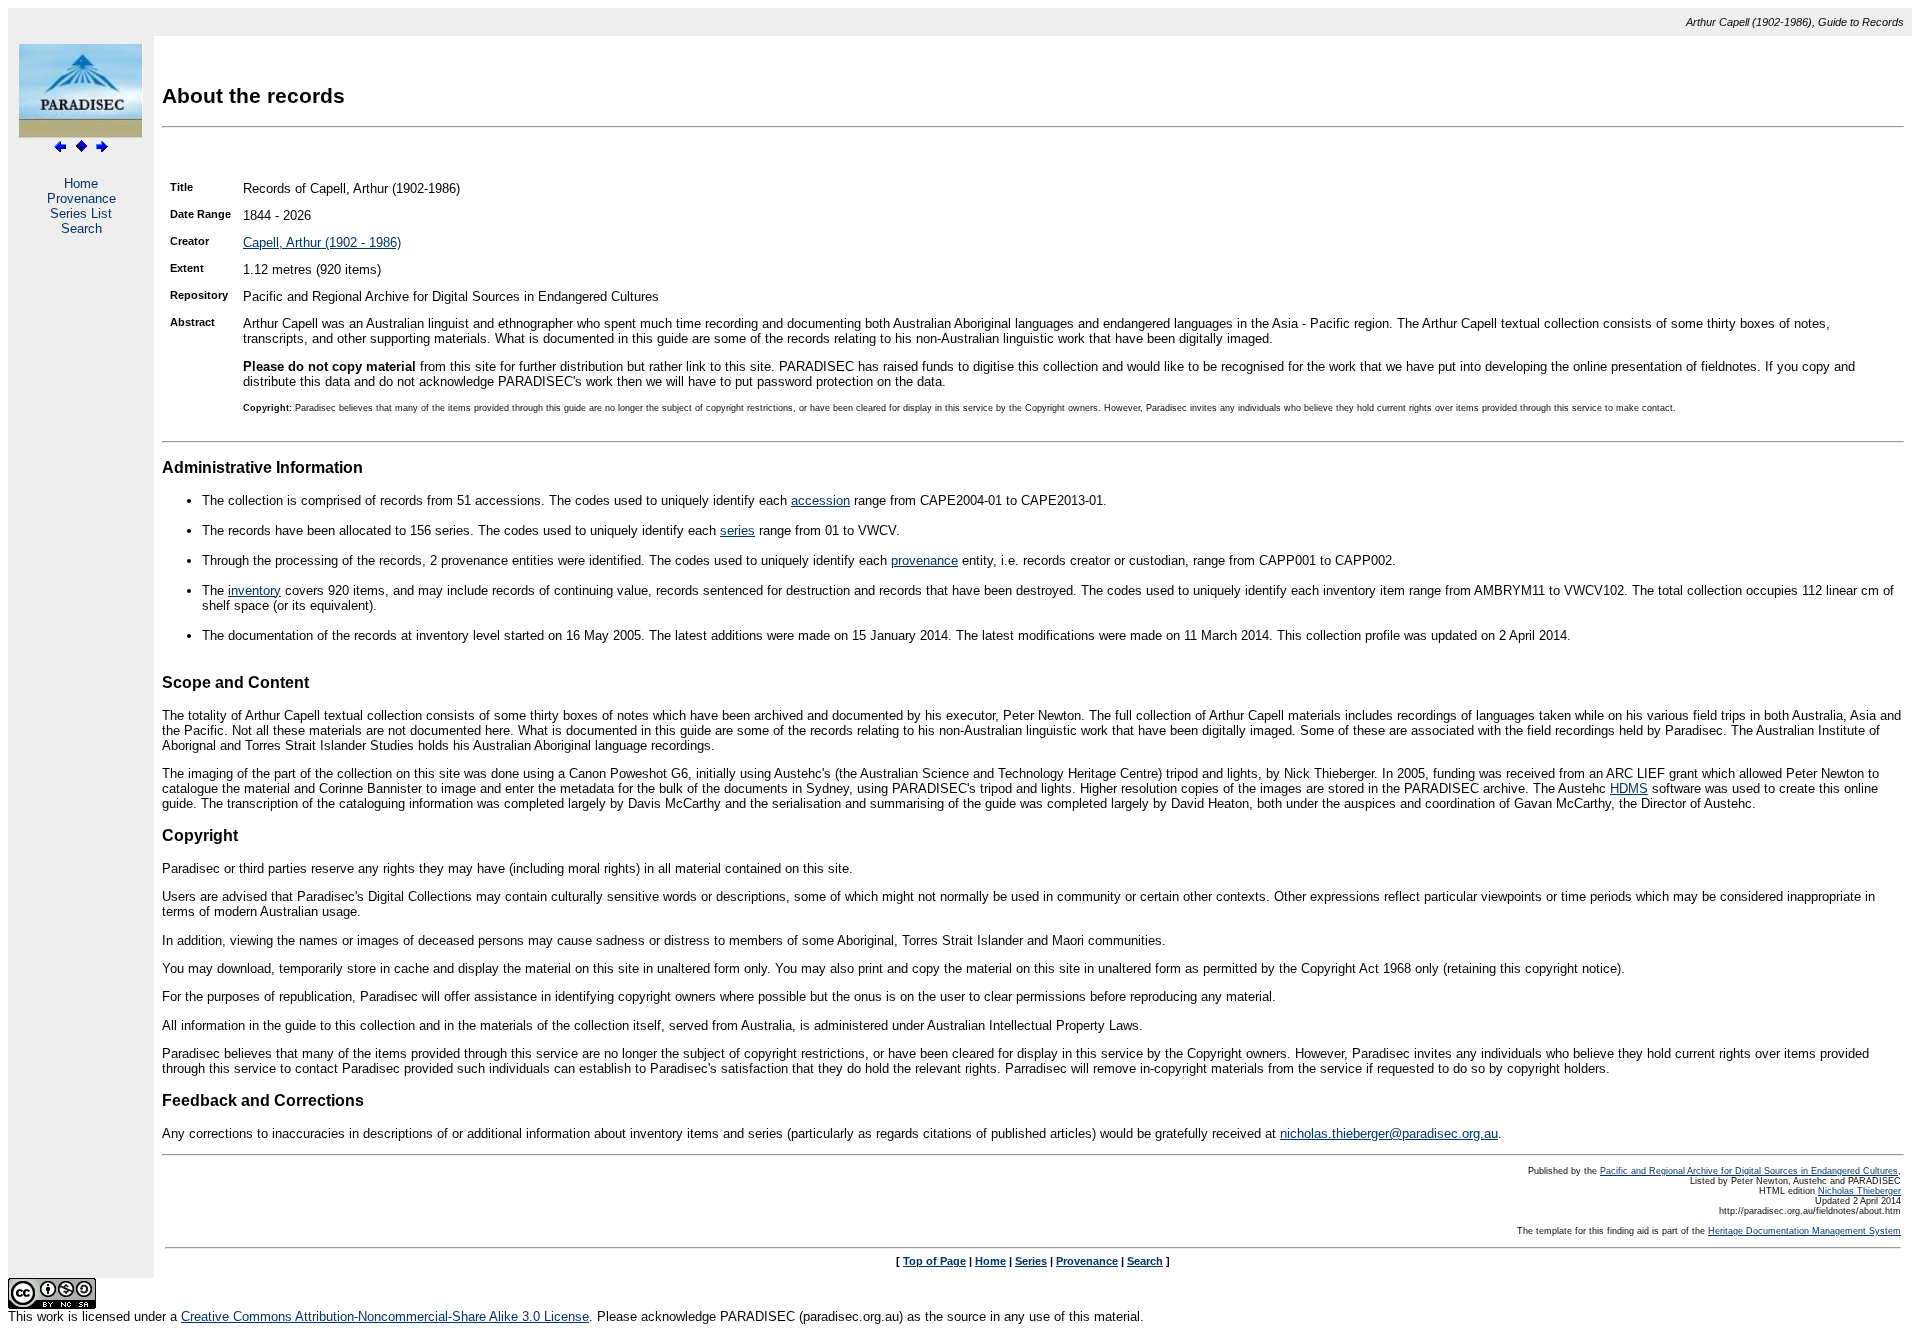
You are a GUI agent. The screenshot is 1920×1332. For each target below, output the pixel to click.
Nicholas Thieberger (1859, 1191)
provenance (924, 560)
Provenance (81, 198)
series (737, 530)
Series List (81, 213)
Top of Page (934, 1261)
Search (81, 228)
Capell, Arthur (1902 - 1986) (322, 242)
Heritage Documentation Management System (1804, 1231)
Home (81, 183)
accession (820, 500)
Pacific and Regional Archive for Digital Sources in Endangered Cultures (1749, 1171)
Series (1031, 1261)
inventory (254, 590)
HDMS (1629, 788)
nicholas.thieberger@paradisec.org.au (1389, 1133)
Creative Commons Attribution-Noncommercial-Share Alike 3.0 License (385, 1316)
